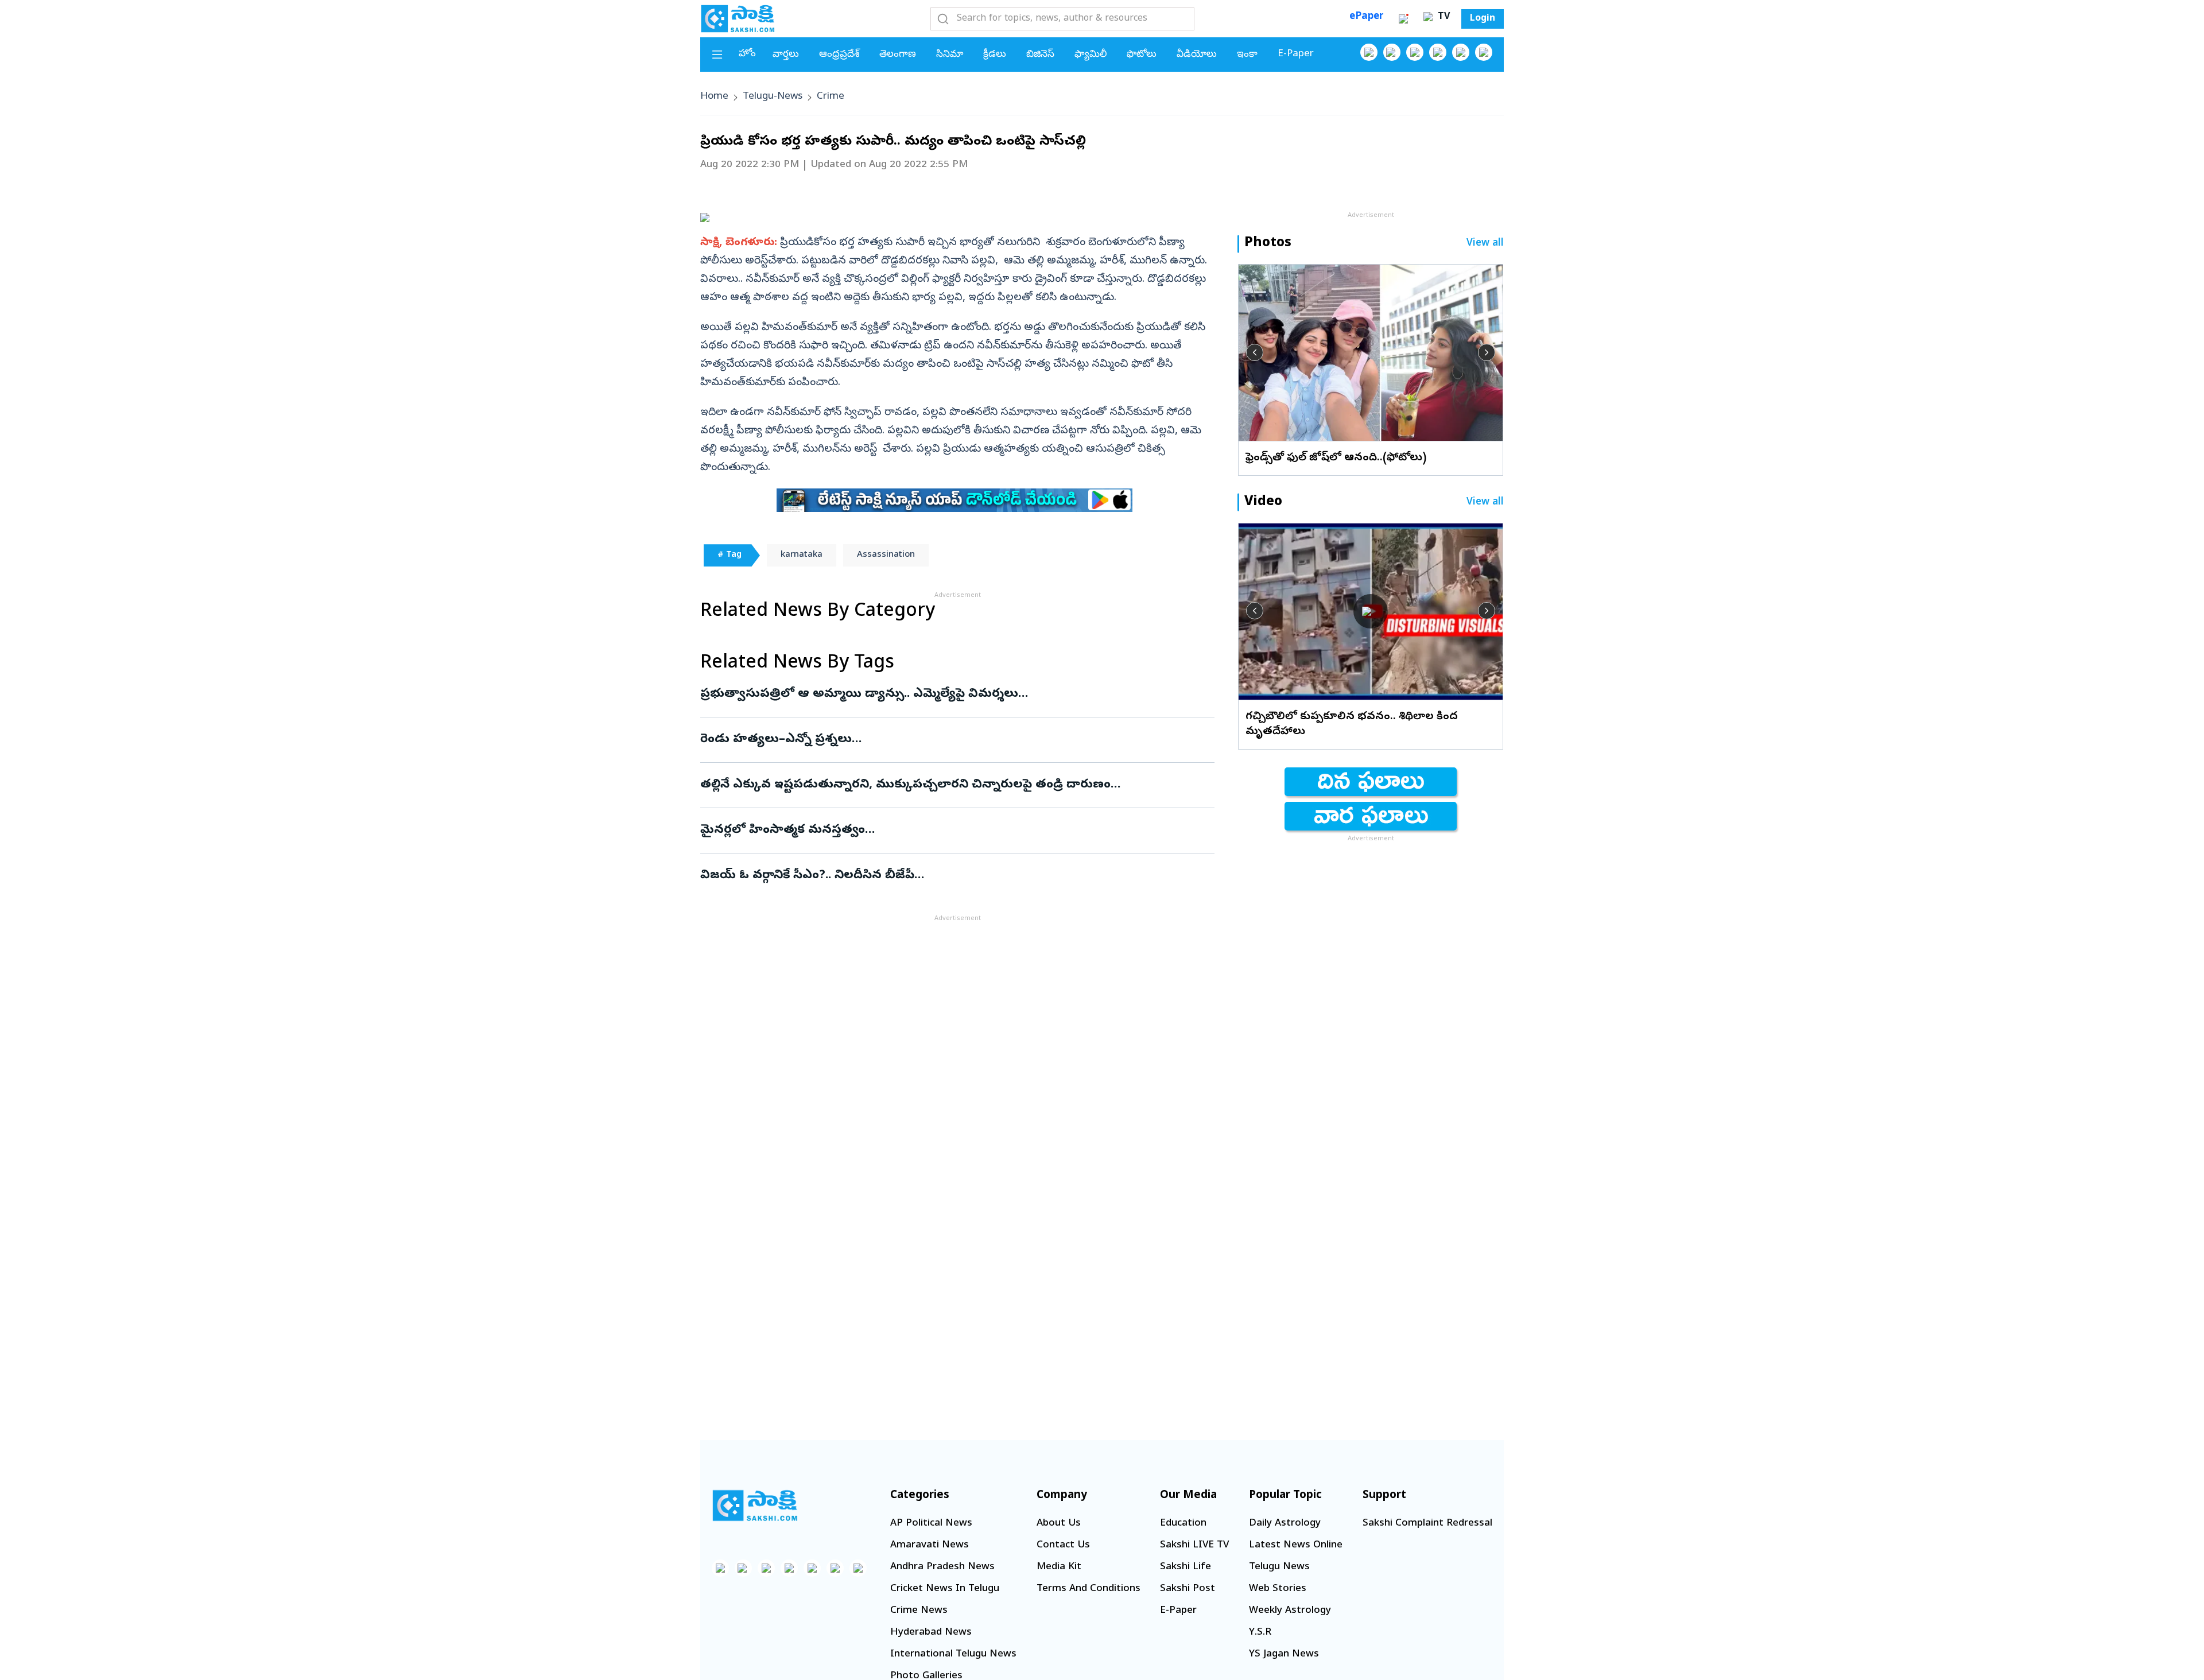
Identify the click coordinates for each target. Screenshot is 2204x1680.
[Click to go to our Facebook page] (1369, 52)
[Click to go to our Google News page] (1484, 52)
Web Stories (1278, 1589)
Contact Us (1063, 1545)
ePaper (1366, 17)
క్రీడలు (995, 55)
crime (831, 97)
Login (1483, 19)
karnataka (802, 555)
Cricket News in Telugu (945, 1589)
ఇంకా (1247, 55)
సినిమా (950, 55)
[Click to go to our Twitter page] (1415, 52)
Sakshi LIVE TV (1194, 1545)
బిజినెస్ (1040, 55)
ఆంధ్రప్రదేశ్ (839, 55)
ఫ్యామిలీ (1091, 55)
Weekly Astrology (1290, 1611)
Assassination (886, 555)
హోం (747, 54)
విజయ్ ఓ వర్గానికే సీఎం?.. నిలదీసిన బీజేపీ (952, 876)
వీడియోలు (1197, 55)
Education (1183, 1524)
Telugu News (1279, 1567)
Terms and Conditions (1089, 1589)
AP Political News (931, 1524)
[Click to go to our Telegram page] (835, 1568)
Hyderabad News (931, 1633)
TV (1442, 17)
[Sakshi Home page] (738, 18)
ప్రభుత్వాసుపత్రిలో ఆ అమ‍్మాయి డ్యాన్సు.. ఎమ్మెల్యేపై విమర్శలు (946, 694)
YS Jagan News (1284, 1654)
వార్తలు (786, 55)
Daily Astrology (1285, 1524)
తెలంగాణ (898, 55)
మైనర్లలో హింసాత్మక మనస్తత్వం (947, 831)
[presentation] (1255, 352)
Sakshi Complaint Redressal (1427, 1524)
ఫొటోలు (1142, 55)
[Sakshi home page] (755, 1506)
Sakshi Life (1186, 1567)
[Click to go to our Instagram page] (1438, 52)
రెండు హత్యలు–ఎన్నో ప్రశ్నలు (950, 740)
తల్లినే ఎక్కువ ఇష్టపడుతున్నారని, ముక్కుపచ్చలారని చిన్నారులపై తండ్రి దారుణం (951, 785)
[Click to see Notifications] (1403, 19)
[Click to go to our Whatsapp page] (1392, 52)
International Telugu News (953, 1654)
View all (1485, 244)
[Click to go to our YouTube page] (1461, 52)
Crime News (919, 1611)
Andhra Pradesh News (942, 1567)
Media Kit (1059, 1567)
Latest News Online (1296, 1545)
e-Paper (1296, 54)
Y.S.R (1260, 1633)
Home (714, 97)
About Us (1059, 1524)
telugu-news (773, 97)
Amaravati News (930, 1545)
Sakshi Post (1188, 1589)
